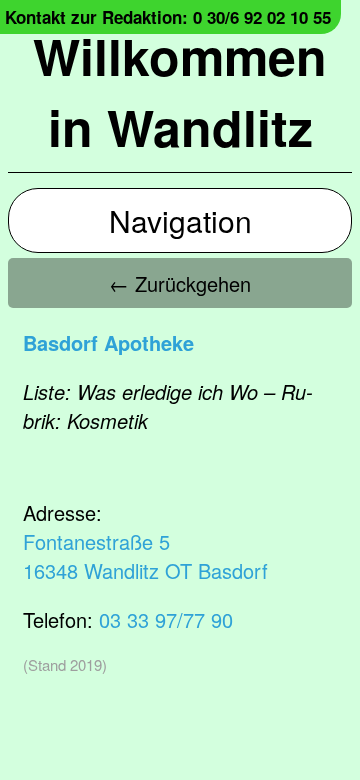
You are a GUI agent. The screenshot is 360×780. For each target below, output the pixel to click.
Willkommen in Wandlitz (180, 91)
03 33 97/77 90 (166, 619)
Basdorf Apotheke (108, 342)
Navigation (180, 220)
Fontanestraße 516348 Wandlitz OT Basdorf (145, 556)
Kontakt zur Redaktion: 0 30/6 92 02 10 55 (168, 17)
